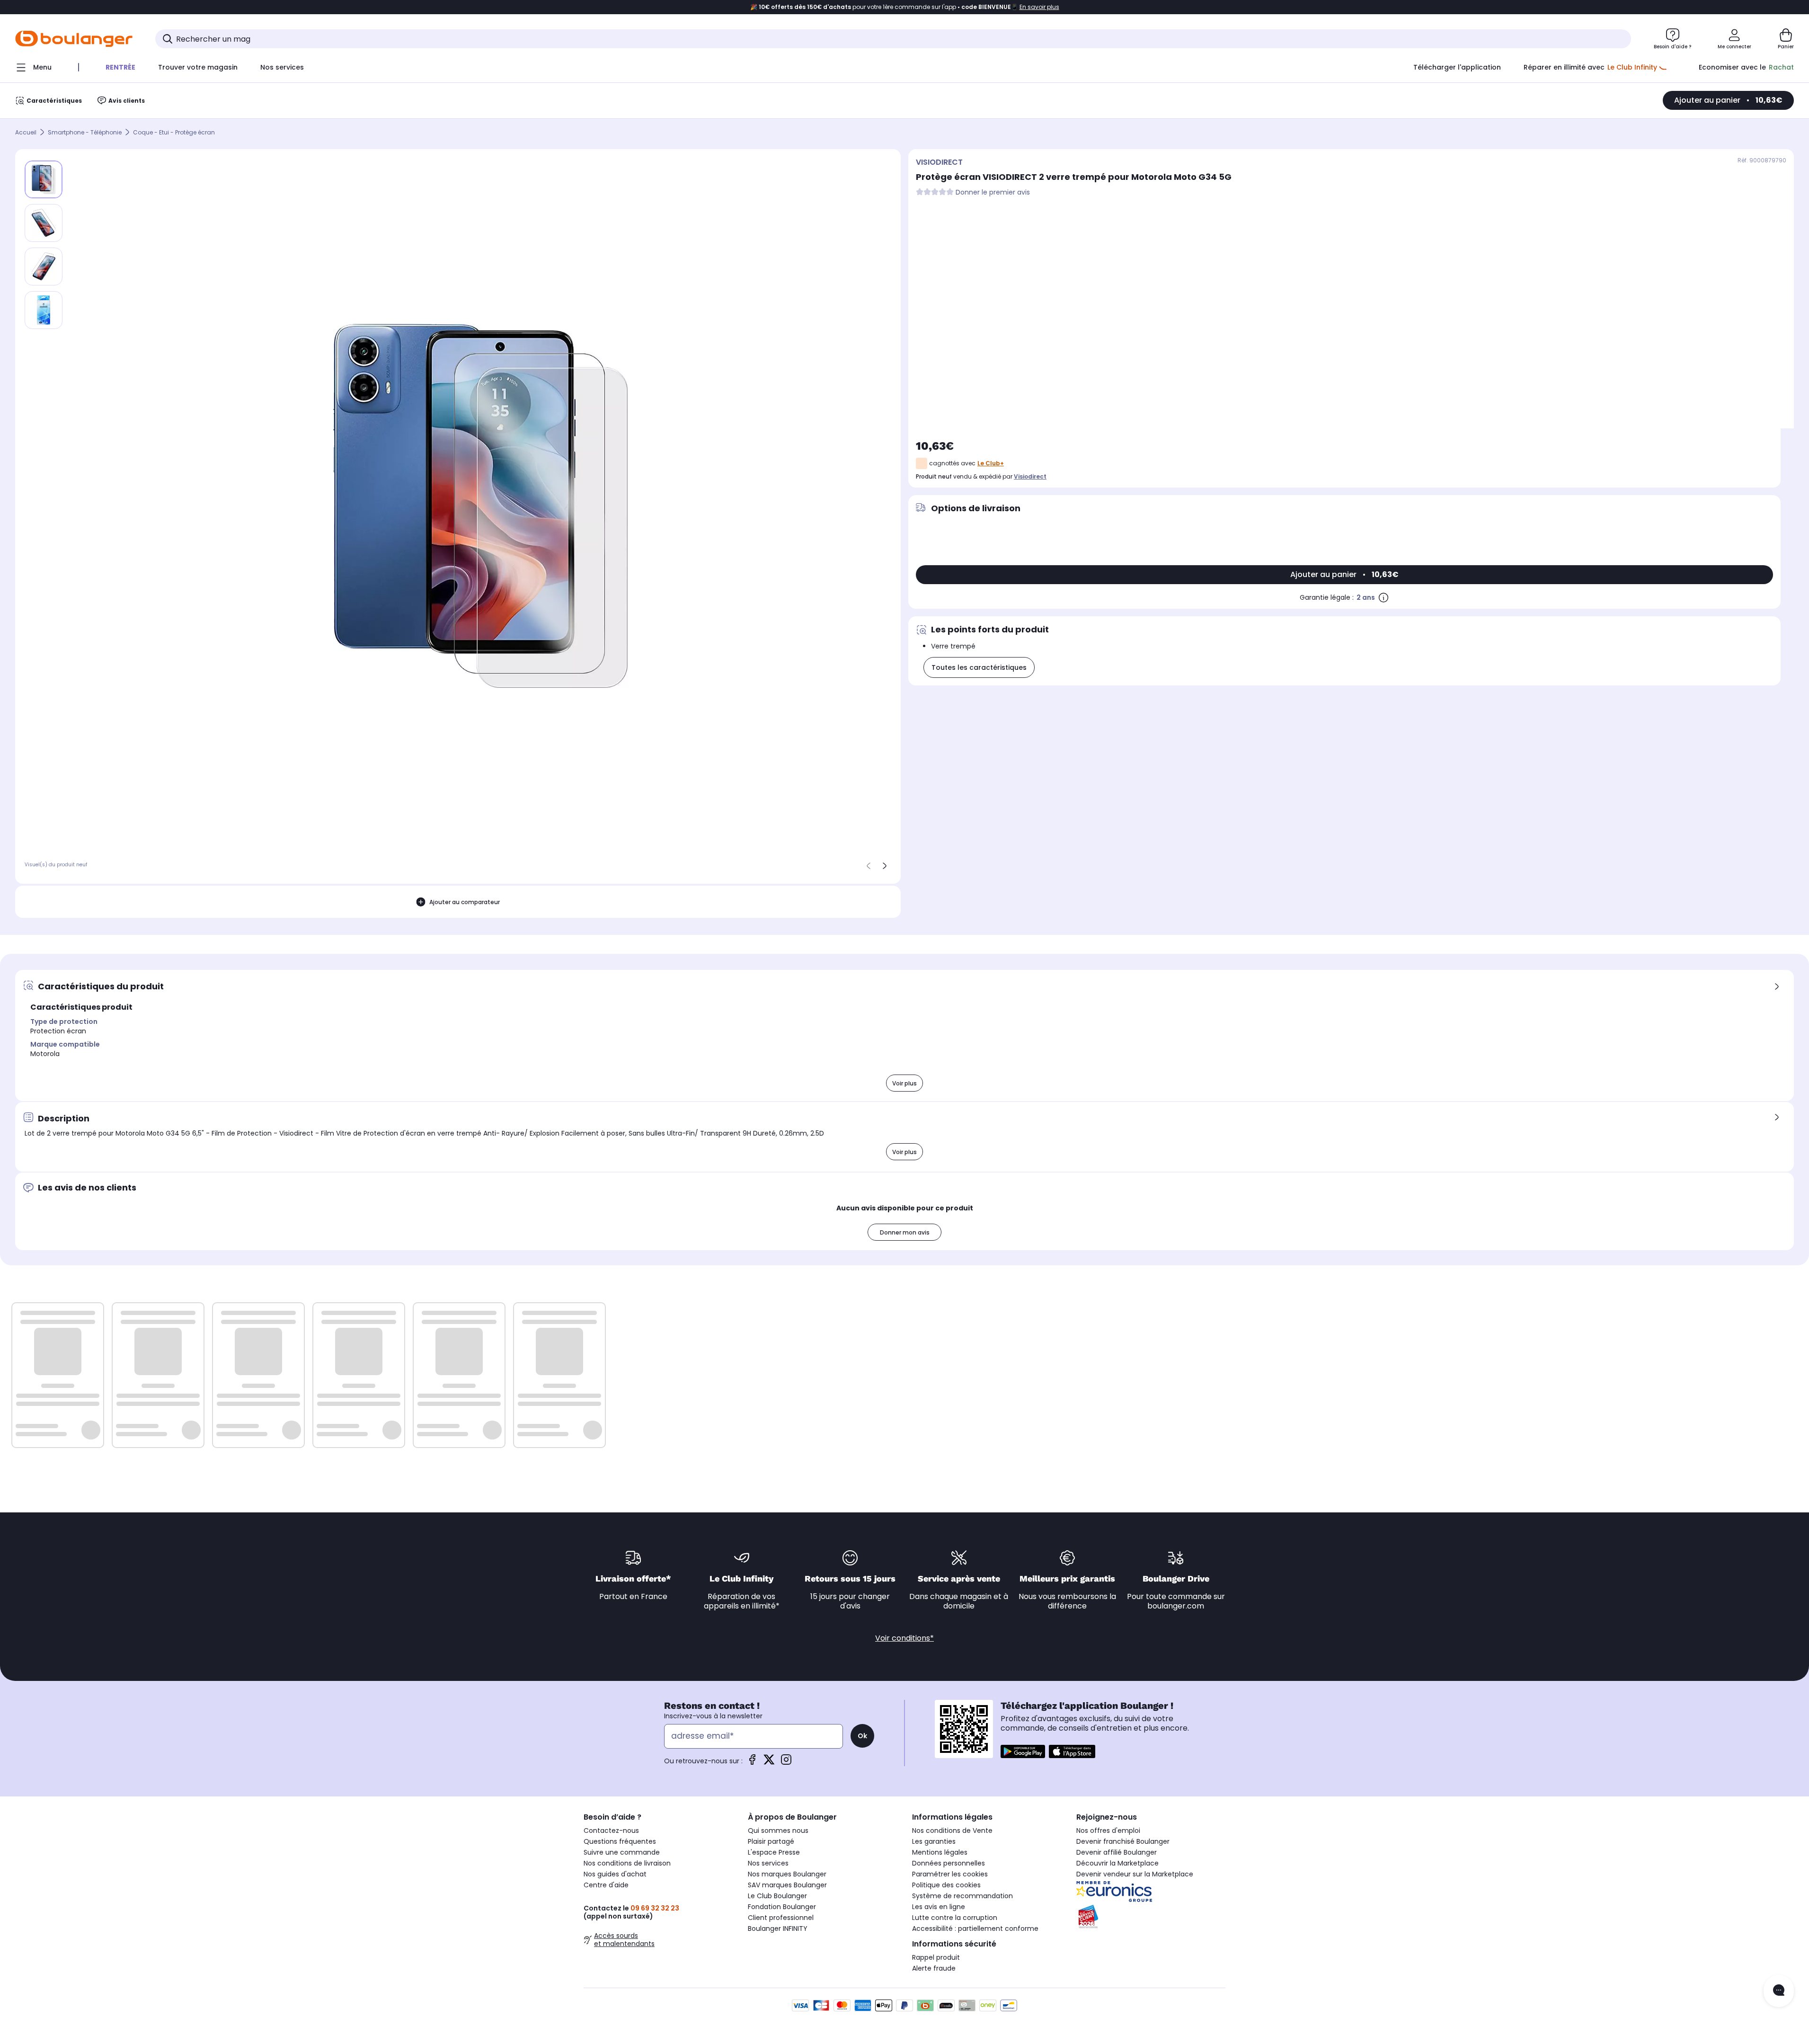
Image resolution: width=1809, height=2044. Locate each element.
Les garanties (934, 1841)
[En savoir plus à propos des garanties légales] (1383, 597)
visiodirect (1030, 476)
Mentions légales (940, 1852)
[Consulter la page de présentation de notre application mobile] (1023, 1751)
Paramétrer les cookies (950, 1874)
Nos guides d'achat (615, 1874)
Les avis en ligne (939, 1907)
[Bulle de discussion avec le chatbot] (1779, 1991)
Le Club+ (991, 463)
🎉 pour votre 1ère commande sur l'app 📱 (905, 7)
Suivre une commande (622, 1852)
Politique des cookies (946, 1885)
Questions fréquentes (620, 1841)
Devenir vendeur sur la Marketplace (1135, 1874)
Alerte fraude (934, 1968)
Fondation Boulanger (782, 1907)
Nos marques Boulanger (787, 1874)
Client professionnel (781, 1918)
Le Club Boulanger (777, 1896)
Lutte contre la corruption (955, 1918)
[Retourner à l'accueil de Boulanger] (74, 39)
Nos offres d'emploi (1108, 1831)
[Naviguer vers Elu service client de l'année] (1151, 1917)
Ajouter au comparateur (465, 902)
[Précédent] (869, 866)
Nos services (768, 1863)
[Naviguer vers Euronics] (1151, 1892)
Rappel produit (936, 1957)
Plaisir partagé (771, 1841)
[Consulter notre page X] (769, 1763)
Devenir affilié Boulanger (1117, 1852)
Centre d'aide (606, 1885)
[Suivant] (885, 866)
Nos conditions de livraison (627, 1863)
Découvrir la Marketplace (1117, 1863)
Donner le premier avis (993, 192)
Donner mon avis (905, 1232)
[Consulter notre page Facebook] (752, 1763)
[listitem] (44, 223)
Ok (862, 1736)
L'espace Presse (774, 1852)
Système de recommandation (962, 1896)
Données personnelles (949, 1863)
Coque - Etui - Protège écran (174, 132)
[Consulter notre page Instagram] (786, 1763)
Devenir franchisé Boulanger (1123, 1841)
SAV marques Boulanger (787, 1885)
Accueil (26, 132)
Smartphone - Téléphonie (85, 132)
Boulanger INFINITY (778, 1928)
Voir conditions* (904, 1638)
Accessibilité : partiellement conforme (975, 1928)
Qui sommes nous (778, 1831)
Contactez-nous (611, 1831)
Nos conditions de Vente (952, 1831)
